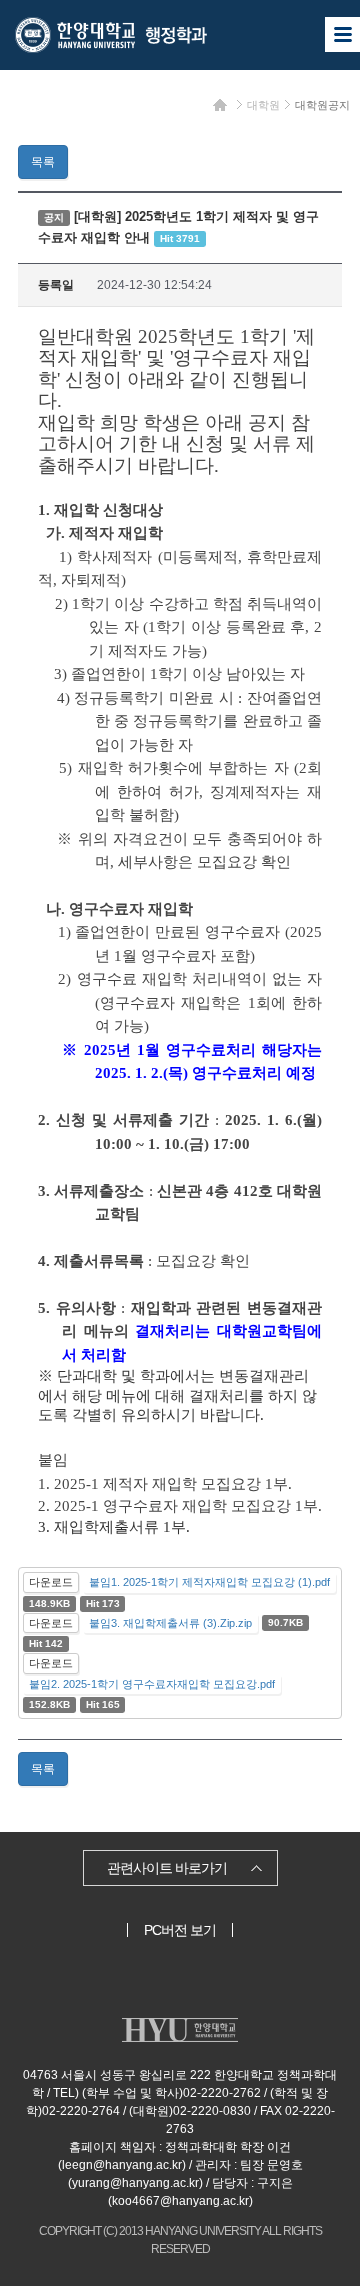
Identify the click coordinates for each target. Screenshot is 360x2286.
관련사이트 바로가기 (167, 1868)
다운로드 (51, 1582)
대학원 (263, 105)
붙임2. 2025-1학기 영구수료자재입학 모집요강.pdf (152, 1684)
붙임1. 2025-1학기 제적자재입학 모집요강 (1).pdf (209, 1582)
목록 (43, 162)
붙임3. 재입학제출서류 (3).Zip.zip (170, 1623)
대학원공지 (322, 105)
